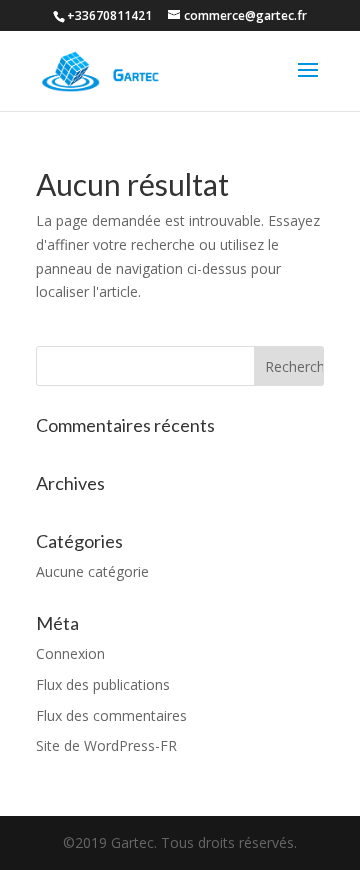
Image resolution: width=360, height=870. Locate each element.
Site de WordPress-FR (106, 745)
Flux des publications (103, 684)
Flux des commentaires (111, 715)
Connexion (70, 653)
